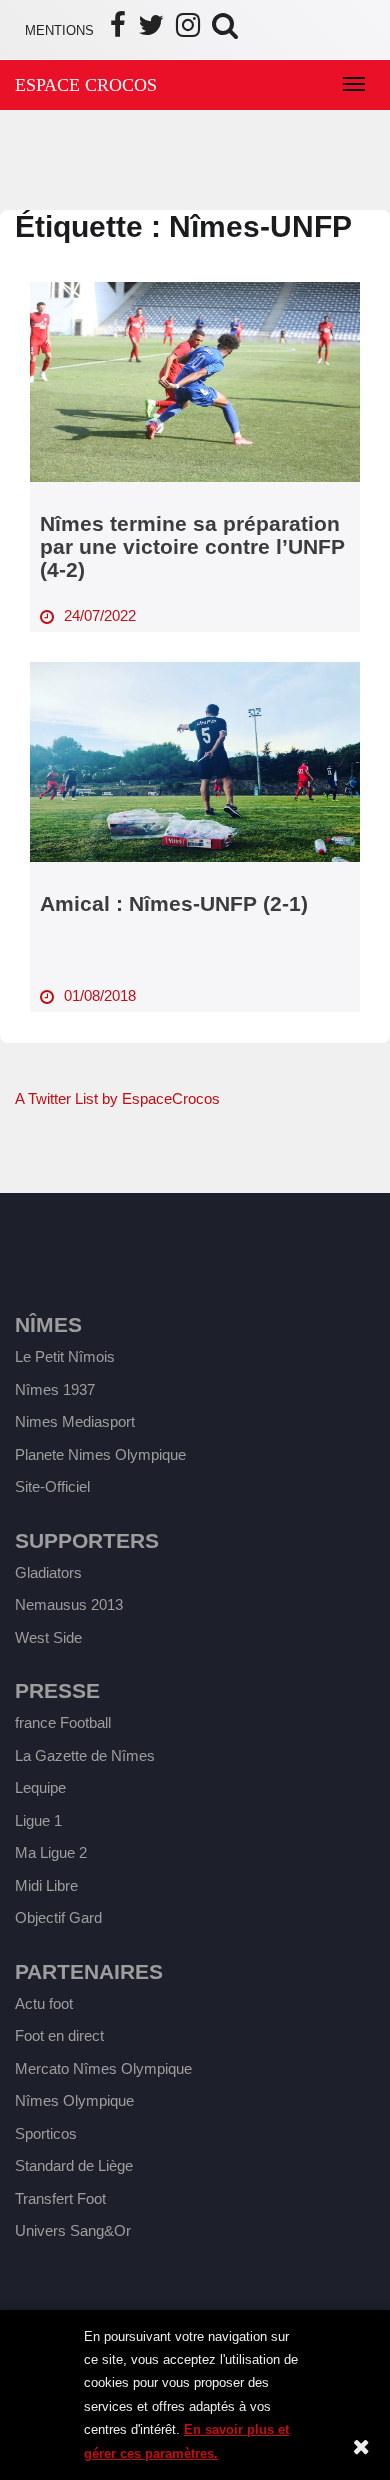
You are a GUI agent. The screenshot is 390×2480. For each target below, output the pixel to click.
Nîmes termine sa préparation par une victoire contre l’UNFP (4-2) (192, 546)
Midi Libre (46, 1885)
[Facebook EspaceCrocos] (118, 30)
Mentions (59, 30)
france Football (63, 1722)
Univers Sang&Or (73, 2230)
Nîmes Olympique (74, 2100)
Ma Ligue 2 (51, 1852)
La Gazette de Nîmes (85, 1755)
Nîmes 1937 (55, 1389)
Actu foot (44, 2003)
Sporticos (46, 2133)
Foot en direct (59, 2035)
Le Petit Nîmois (65, 1356)
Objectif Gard (58, 1917)
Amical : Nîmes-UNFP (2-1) (174, 903)
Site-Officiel (52, 1486)
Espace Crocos (86, 85)
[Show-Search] (225, 30)
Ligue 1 (38, 1820)
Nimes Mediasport (75, 1421)
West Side (48, 1637)
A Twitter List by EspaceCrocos (117, 1098)
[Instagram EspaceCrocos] (188, 30)
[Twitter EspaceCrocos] (151, 30)
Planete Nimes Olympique (100, 1454)
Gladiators (48, 1572)
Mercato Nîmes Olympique (103, 2068)
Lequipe (40, 1787)
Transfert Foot (60, 2198)
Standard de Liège (74, 2165)
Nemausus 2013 (69, 1604)
